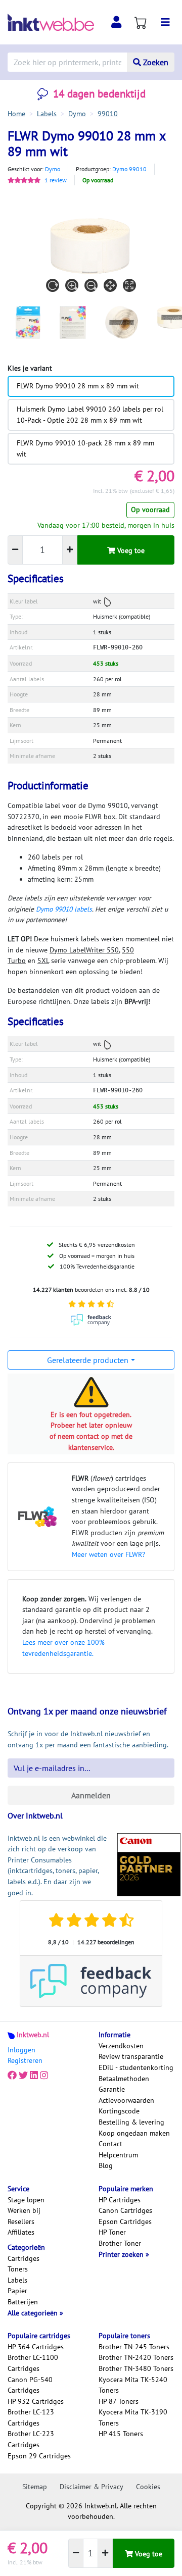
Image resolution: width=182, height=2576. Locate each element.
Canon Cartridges (125, 2210)
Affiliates (21, 2232)
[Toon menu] (165, 22)
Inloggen (21, 2050)
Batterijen (23, 2302)
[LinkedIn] (34, 2076)
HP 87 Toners (119, 2401)
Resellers (21, 2221)
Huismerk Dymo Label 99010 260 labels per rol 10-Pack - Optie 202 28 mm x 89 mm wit (90, 415)
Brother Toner (120, 2243)
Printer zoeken (122, 2254)
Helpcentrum (118, 2155)
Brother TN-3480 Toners (136, 2368)
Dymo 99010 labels (64, 909)
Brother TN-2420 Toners (136, 2357)
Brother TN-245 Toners (134, 2347)
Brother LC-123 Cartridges (31, 2417)
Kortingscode (119, 2111)
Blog (106, 2165)
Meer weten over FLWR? (108, 1554)
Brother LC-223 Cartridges (31, 2439)
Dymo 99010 (129, 169)
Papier (17, 2291)
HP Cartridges (120, 2200)
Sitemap (35, 2487)
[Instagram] (44, 2076)
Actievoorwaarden (126, 2100)
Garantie (112, 2089)
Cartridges (24, 2258)
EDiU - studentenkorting (136, 2067)
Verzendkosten (121, 2046)
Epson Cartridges (125, 2221)
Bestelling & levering (131, 2122)
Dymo (53, 169)
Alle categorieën (34, 2313)
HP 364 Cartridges (36, 2347)
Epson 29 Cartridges (39, 2456)
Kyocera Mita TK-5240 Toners (133, 2385)
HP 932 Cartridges (36, 2401)
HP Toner (112, 2232)
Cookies (148, 2487)
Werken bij (24, 2210)
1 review (56, 180)
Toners (18, 2269)
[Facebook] (12, 2076)
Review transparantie (131, 2056)
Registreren (25, 2060)
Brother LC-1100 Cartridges (33, 2363)
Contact (110, 2144)
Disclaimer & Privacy (92, 2487)
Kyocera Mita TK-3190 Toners (133, 2417)
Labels (17, 2280)
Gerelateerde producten (88, 1360)
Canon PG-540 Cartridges (30, 2385)
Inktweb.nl (33, 2035)
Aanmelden (91, 1795)
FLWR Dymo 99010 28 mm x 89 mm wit (78, 386)
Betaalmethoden (124, 2079)
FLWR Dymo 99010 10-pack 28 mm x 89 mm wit (85, 448)
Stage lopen (26, 2200)
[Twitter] (23, 2076)
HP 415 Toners (121, 2434)
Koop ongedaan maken (134, 2133)
